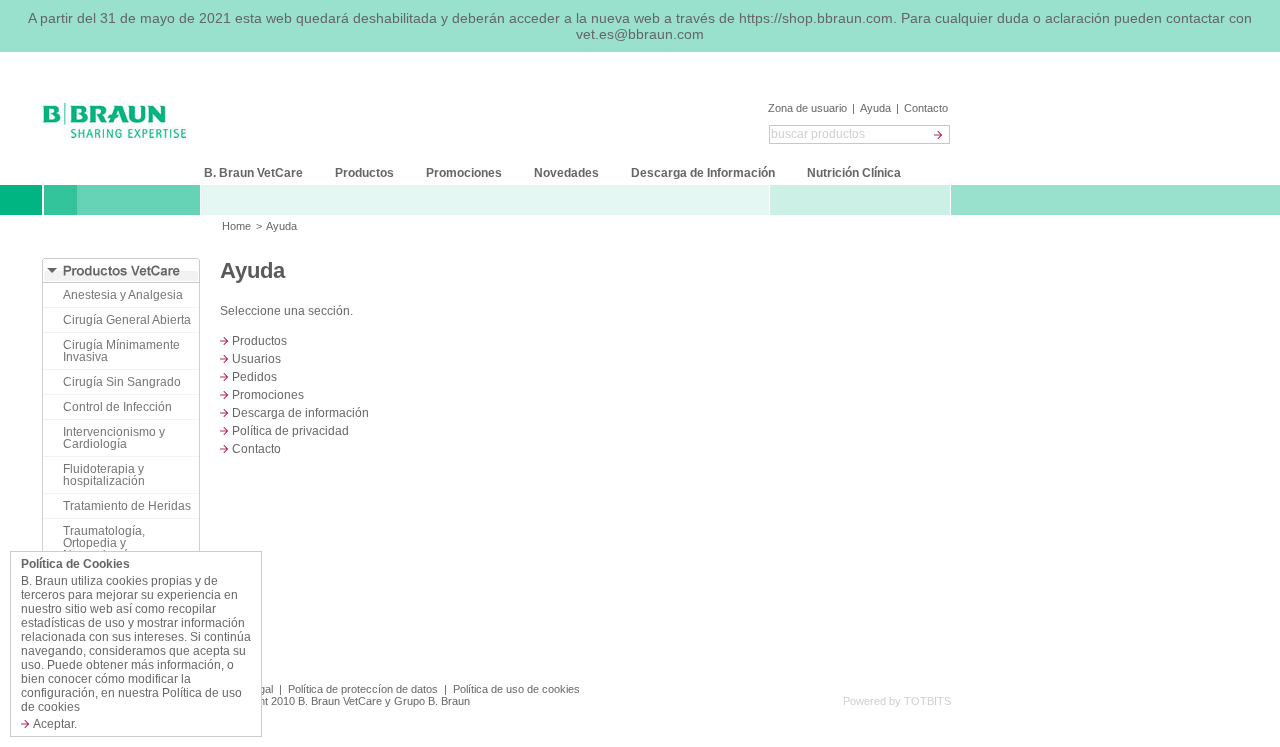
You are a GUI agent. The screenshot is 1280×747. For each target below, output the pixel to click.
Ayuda (875, 108)
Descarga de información (300, 413)
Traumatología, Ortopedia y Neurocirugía (104, 543)
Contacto (926, 108)
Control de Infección (117, 407)
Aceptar (53, 724)
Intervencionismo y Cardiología (114, 438)
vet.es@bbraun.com (640, 34)
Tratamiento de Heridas (127, 506)
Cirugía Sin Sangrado (122, 382)
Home (236, 226)
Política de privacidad (290, 431)
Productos (259, 341)
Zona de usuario (809, 108)
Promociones (268, 395)
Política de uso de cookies (516, 689)
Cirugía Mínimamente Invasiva (121, 351)
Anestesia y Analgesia (123, 295)
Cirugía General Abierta (127, 320)
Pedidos (254, 377)
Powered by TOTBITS (897, 701)
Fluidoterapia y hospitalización (104, 475)
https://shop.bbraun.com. (820, 18)
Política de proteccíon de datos (363, 689)
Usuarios (256, 359)
